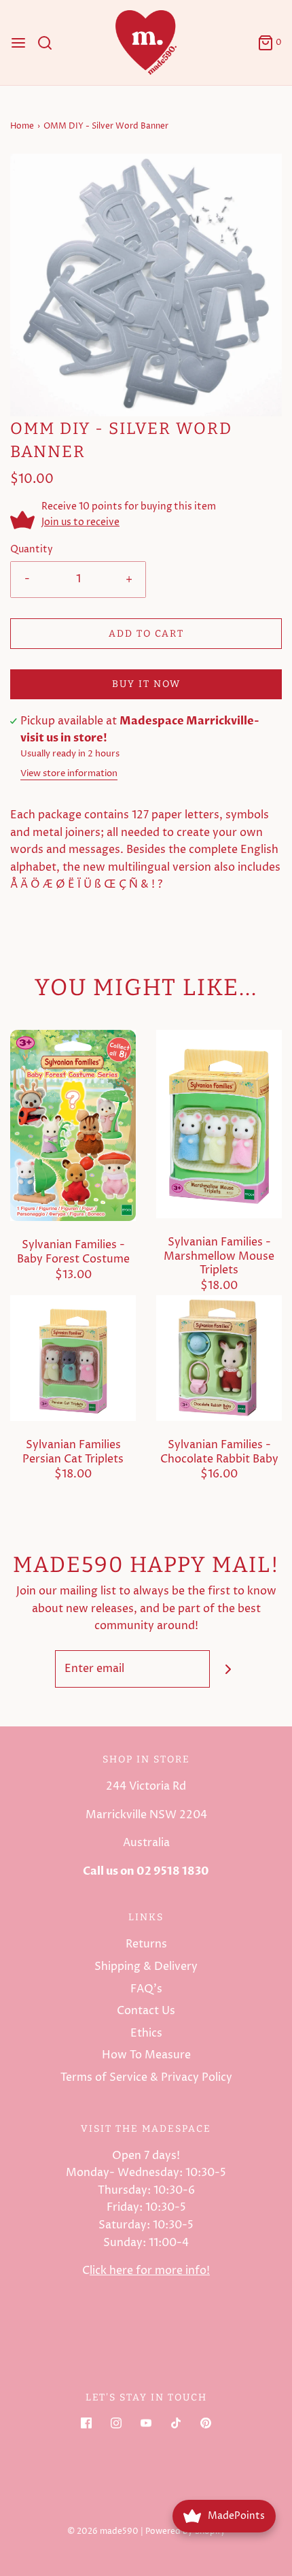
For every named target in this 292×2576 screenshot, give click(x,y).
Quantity (32, 550)
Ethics (146, 2033)
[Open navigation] (18, 43)
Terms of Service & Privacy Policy (146, 2077)
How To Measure (146, 2055)
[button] (146, 285)
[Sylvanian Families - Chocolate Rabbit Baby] (219, 1357)
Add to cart (146, 634)
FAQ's (146, 1989)
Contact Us (146, 2011)
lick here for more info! (150, 2271)
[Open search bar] (50, 43)
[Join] (229, 1669)
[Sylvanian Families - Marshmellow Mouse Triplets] (219, 1123)
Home (22, 126)
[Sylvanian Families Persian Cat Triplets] (73, 1357)
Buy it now (146, 684)
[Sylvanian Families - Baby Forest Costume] (73, 1125)
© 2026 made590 (103, 2531)
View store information (69, 774)
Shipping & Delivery (146, 1967)
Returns (146, 1944)
